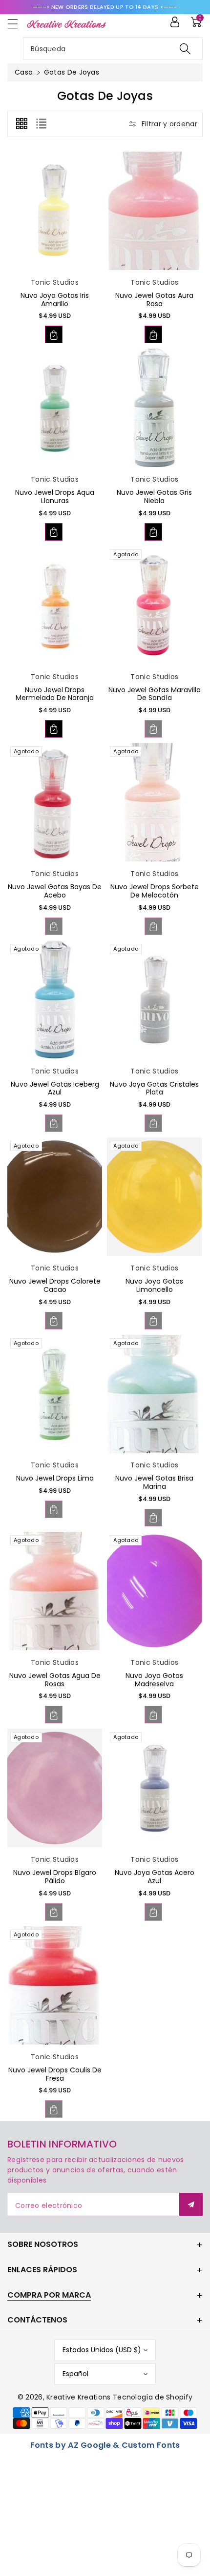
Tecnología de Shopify (153, 2397)
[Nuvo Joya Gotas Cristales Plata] (154, 1000)
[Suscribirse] (191, 2204)
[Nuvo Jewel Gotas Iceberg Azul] (55, 1000)
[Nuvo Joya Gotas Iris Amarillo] (55, 211)
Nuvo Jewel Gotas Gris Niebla (154, 497)
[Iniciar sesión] (175, 22)
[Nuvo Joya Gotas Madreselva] (154, 1591)
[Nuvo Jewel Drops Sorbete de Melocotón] (154, 802)
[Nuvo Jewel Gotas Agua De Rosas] (55, 1591)
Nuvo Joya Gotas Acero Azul (155, 1877)
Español (75, 2374)
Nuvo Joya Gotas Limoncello (154, 1285)
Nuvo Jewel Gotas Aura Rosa (154, 300)
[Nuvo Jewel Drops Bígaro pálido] (55, 1788)
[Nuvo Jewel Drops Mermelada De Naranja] (55, 605)
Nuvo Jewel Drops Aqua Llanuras (55, 497)
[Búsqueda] (185, 49)
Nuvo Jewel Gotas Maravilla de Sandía (155, 694)
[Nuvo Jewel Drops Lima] (55, 1394)
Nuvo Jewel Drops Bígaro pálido (55, 1877)
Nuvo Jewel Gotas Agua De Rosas (55, 1680)
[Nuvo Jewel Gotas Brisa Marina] (154, 1394)
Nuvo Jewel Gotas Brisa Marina (154, 1482)
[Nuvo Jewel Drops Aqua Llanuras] (55, 408)
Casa (24, 72)
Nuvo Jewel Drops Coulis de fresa (55, 2074)
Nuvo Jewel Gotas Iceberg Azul (55, 1088)
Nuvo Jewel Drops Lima (55, 1478)
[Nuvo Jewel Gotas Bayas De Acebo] (55, 802)
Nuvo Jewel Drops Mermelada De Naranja (55, 694)
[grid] (21, 124)
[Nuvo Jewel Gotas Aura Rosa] (154, 211)
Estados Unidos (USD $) (102, 2350)
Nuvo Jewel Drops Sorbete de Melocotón (155, 891)
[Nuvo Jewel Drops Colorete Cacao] (55, 1197)
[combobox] (113, 49)
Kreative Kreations (78, 2397)
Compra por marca (49, 2295)
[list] (41, 124)
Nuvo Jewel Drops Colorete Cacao (55, 1285)
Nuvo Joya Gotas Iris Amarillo (55, 300)
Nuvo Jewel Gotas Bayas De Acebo (55, 891)
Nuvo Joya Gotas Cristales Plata (154, 1088)
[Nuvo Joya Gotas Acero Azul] (154, 1788)
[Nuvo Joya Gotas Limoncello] (154, 1197)
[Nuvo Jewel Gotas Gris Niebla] (154, 408)
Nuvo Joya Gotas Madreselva (154, 1680)
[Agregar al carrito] (54, 334)
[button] (17, 24)
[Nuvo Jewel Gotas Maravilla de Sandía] (154, 605)
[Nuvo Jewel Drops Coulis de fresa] (55, 1985)
